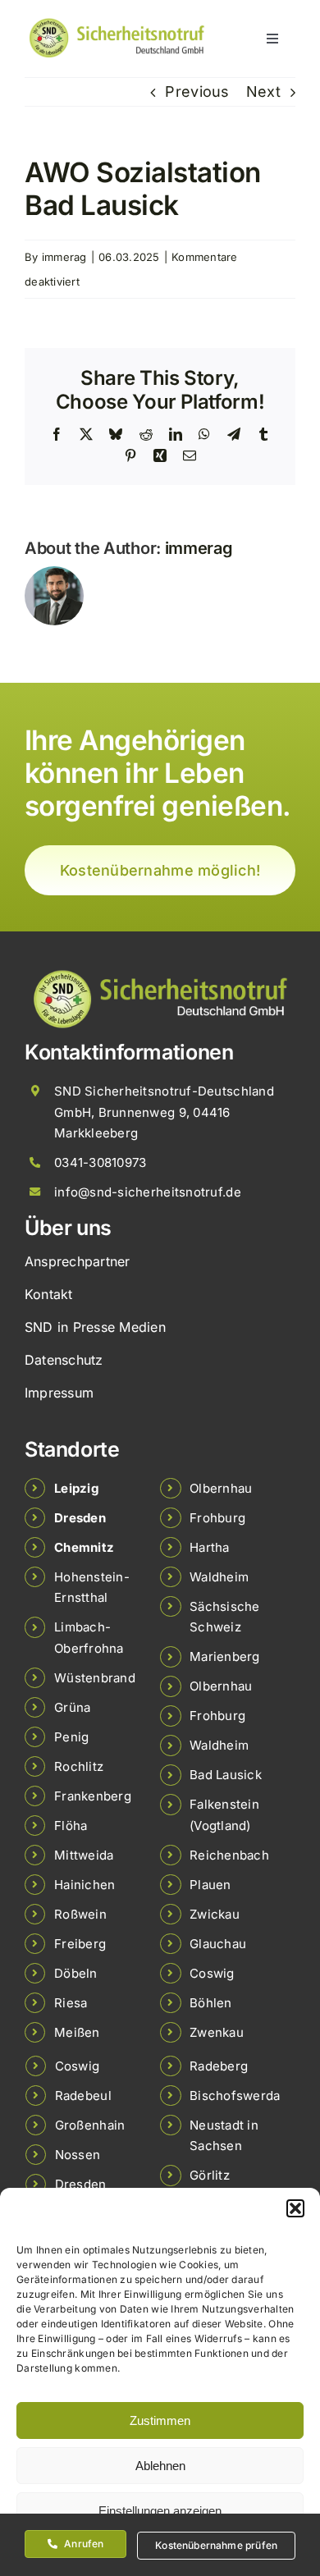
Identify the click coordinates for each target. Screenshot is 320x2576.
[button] (295, 2208)
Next (263, 92)
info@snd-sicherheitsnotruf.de (148, 1192)
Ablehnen (160, 2466)
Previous (197, 92)
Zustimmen (160, 2420)
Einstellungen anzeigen (160, 2511)
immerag (64, 257)
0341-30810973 (101, 1162)
